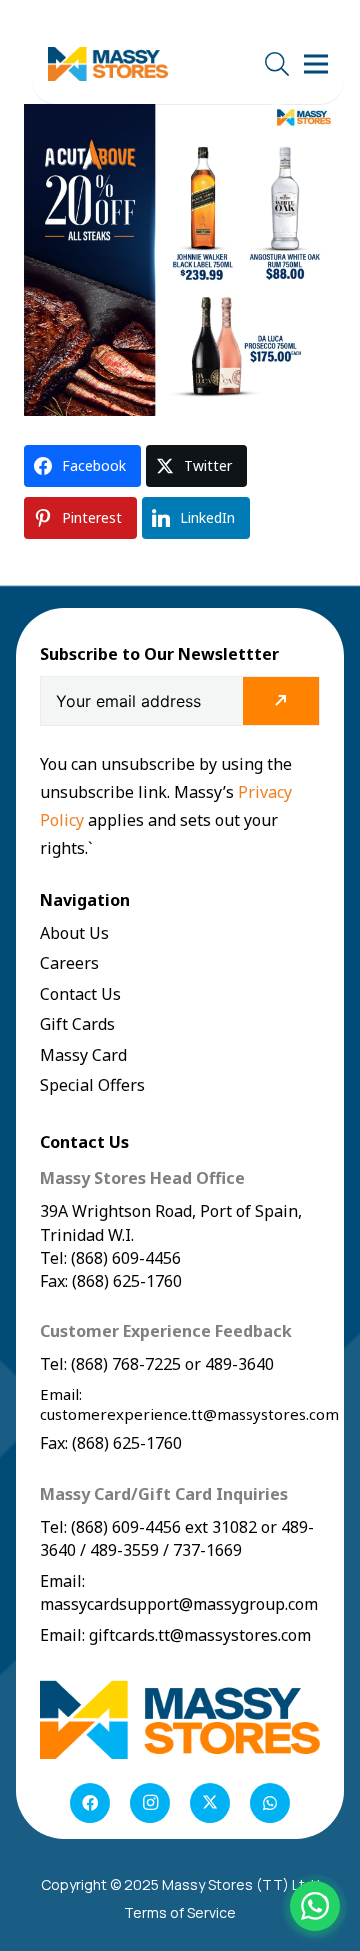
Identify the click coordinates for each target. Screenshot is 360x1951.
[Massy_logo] (108, 64)
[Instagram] (150, 1803)
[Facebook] (90, 1803)
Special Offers (92, 1085)
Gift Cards (77, 1024)
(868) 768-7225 (126, 1364)
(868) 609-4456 (126, 1527)
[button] (276, 64)
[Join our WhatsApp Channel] (315, 1906)
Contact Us (80, 994)
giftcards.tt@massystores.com (200, 1635)
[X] (210, 1803)
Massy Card (83, 1055)
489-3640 (237, 1364)
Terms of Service (180, 1912)
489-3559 (124, 1550)
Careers (69, 963)
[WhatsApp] (270, 1803)
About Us (74, 933)
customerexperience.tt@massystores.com (189, 1414)
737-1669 (207, 1550)
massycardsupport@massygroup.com (179, 1604)
